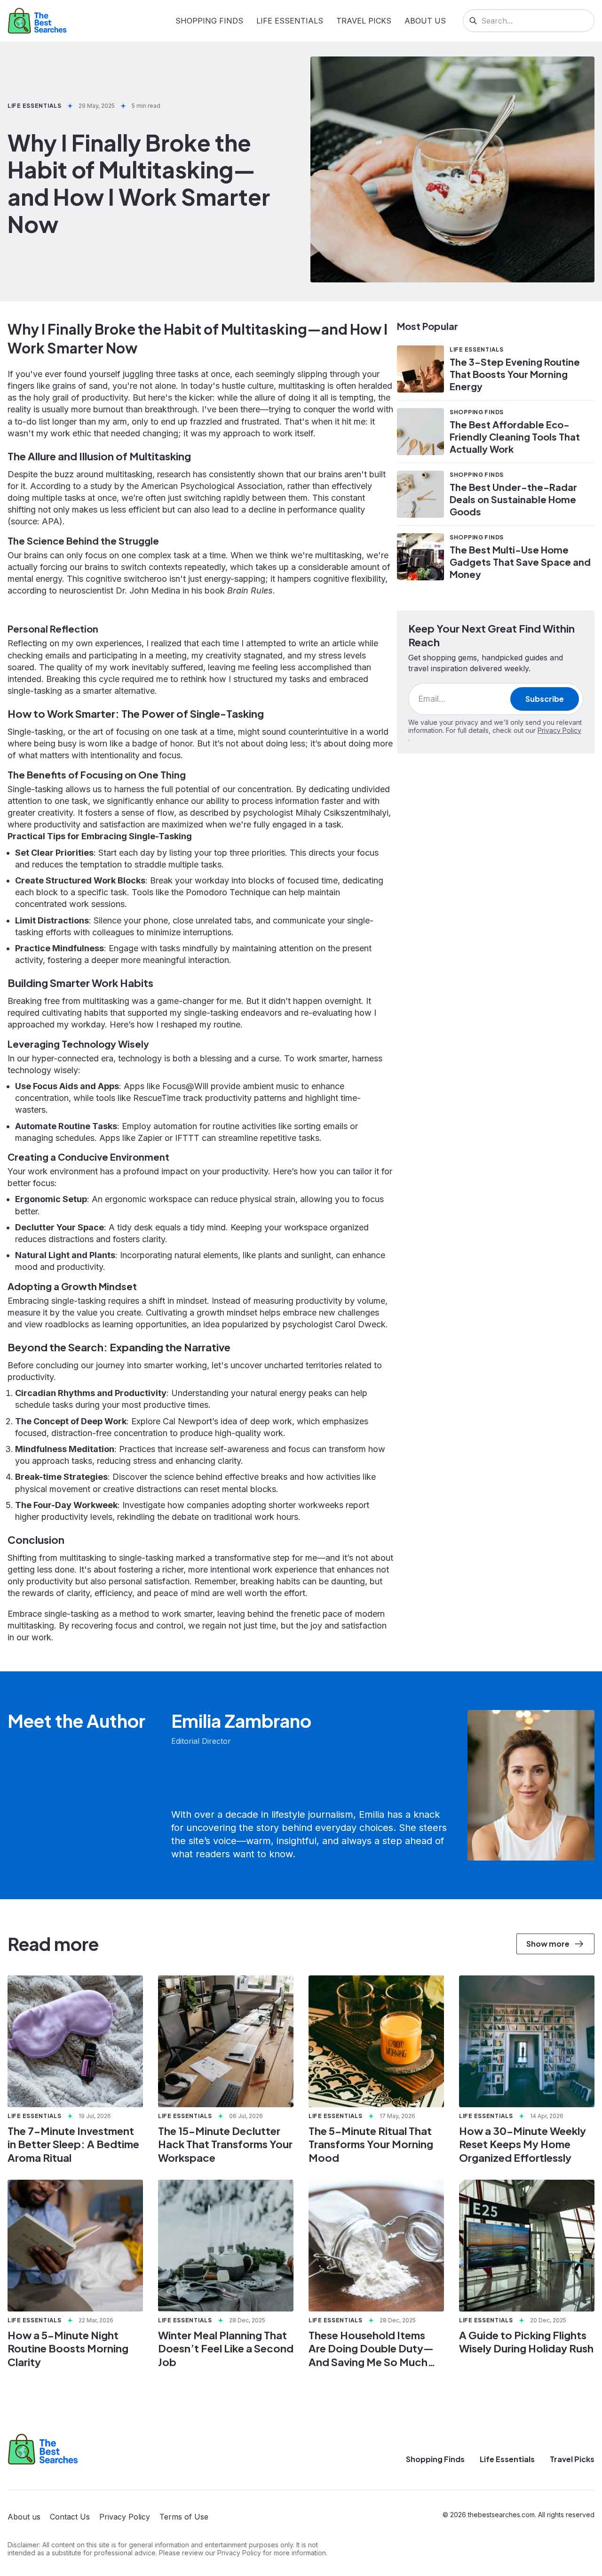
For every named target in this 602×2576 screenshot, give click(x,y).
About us (425, 21)
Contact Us (70, 2517)
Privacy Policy (559, 730)
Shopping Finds (209, 21)
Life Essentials (290, 21)
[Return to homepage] (43, 2449)
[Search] (473, 21)
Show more (548, 1944)
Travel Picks (364, 21)
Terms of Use (184, 2517)
